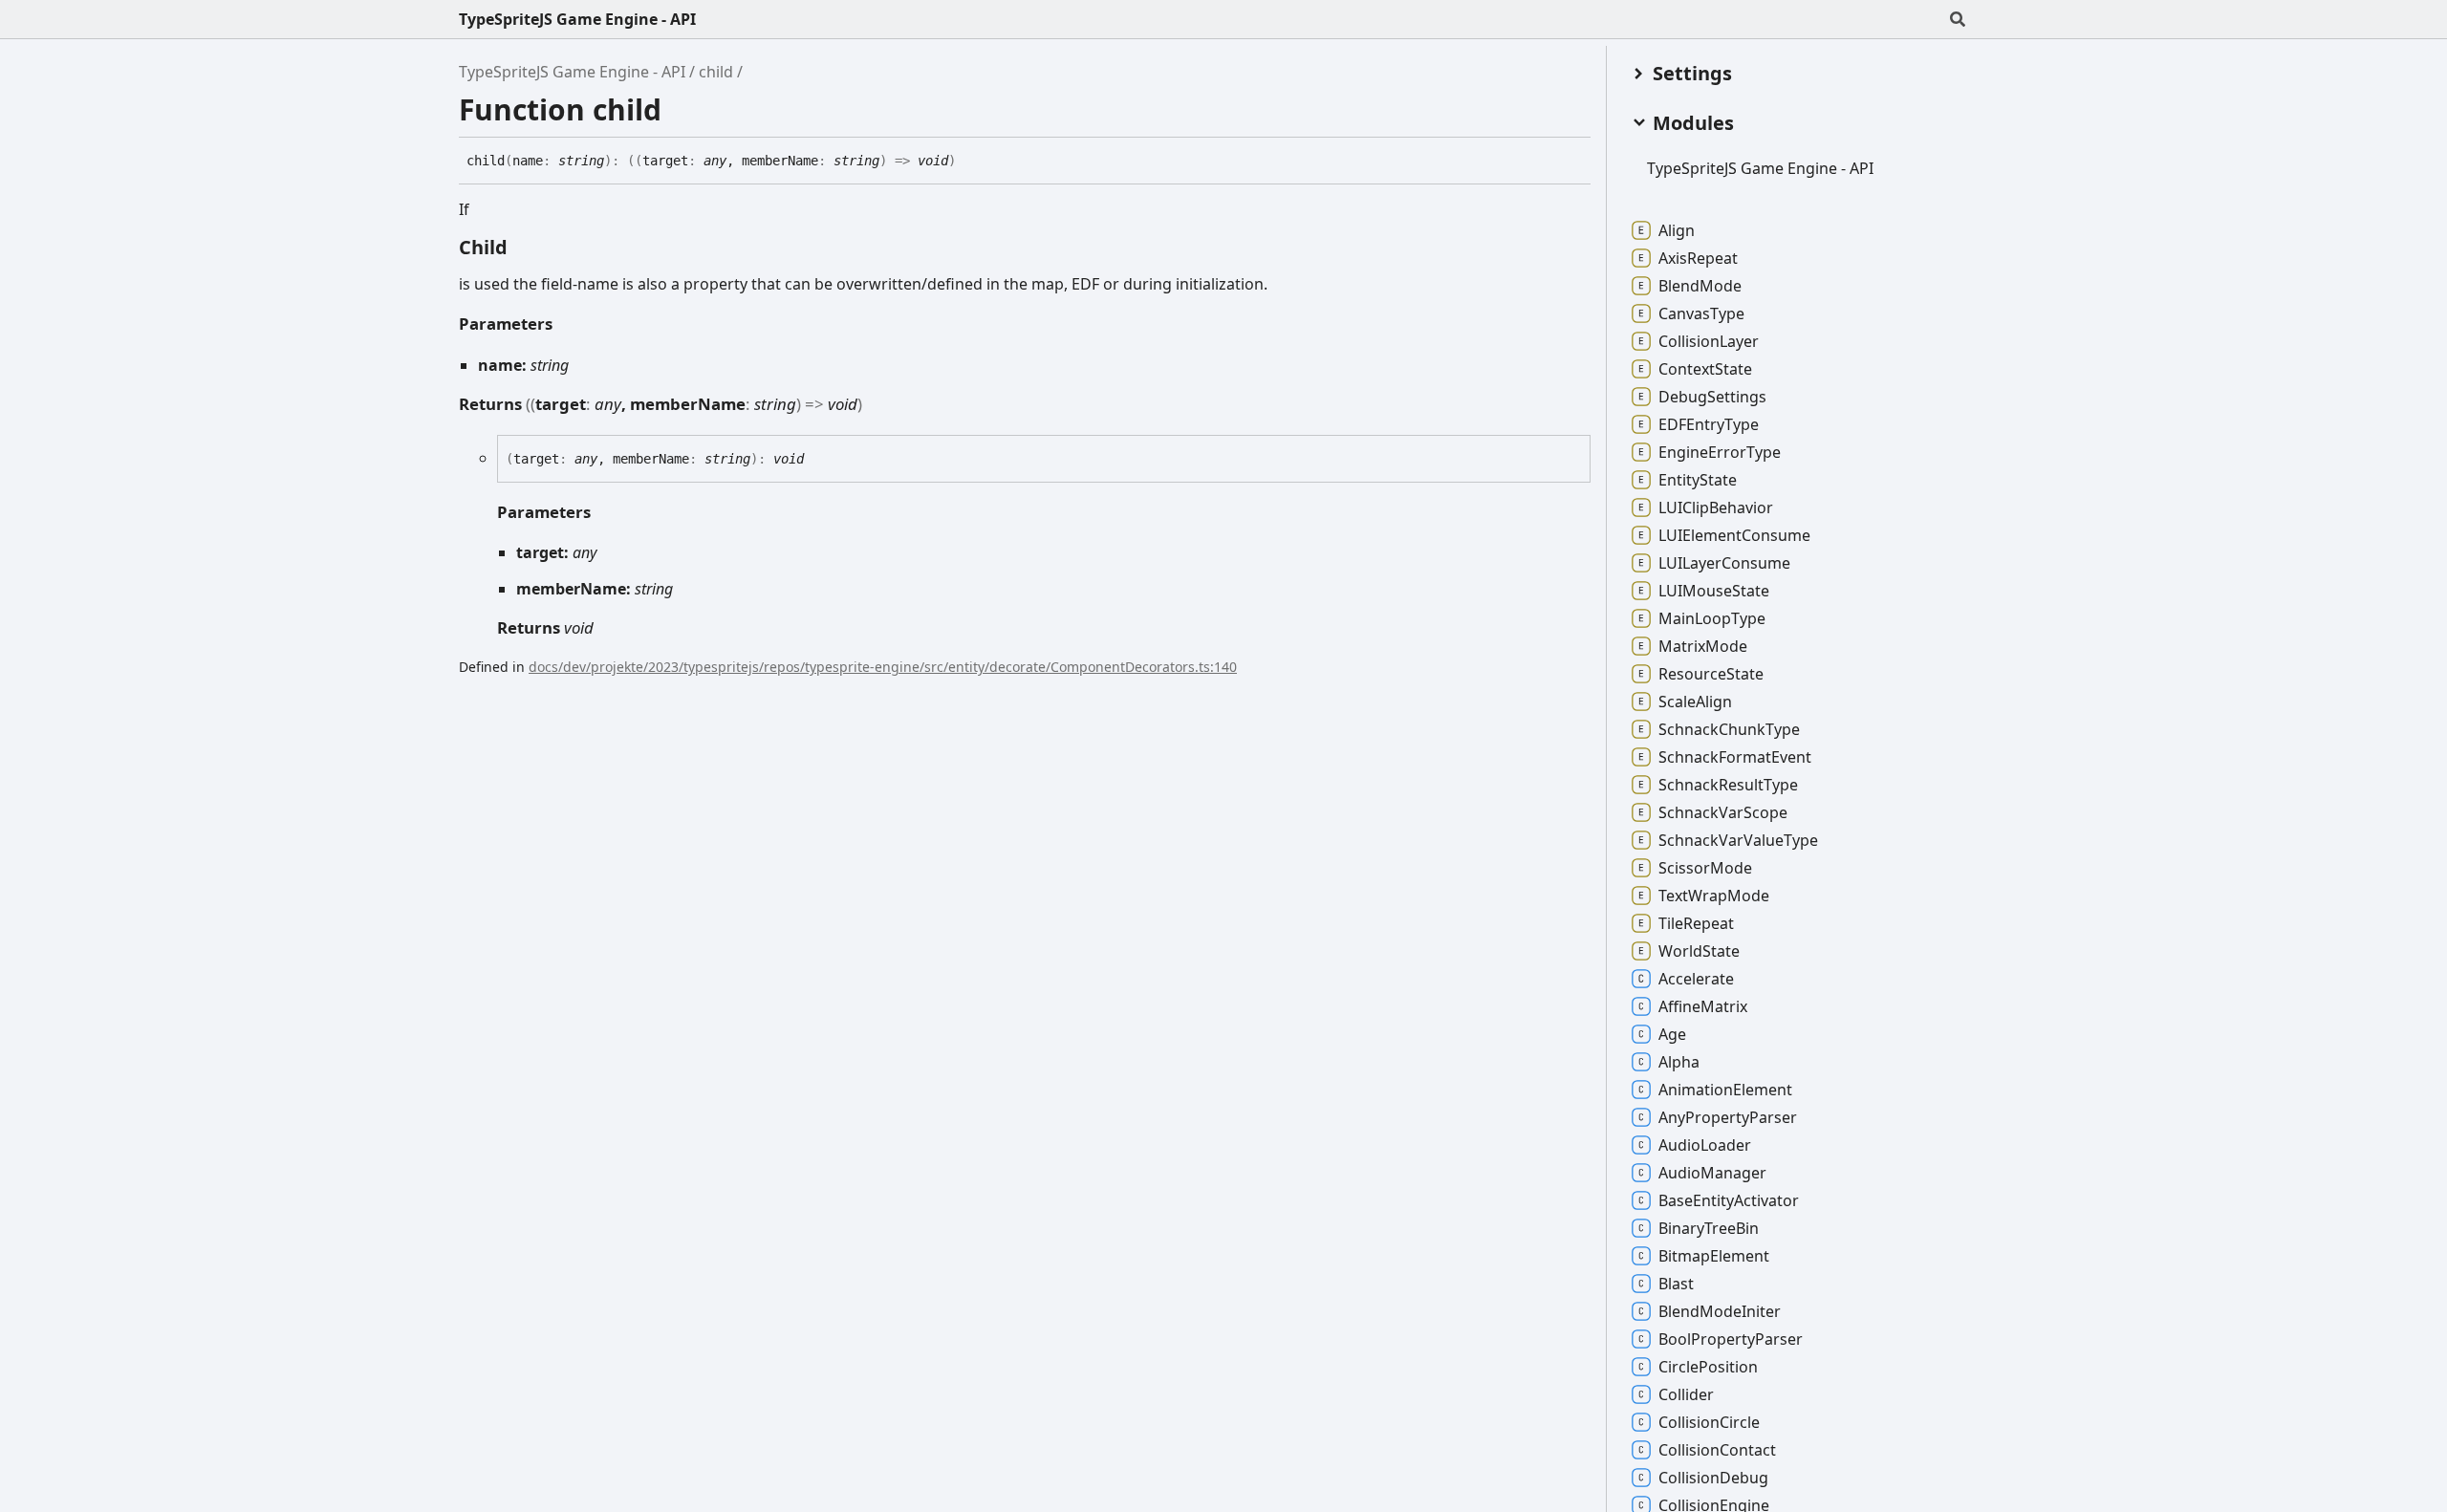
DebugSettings (1712, 397)
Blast (1676, 1284)
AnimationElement (1725, 1090)
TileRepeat (1696, 923)
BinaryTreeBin (1709, 1228)
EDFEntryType (1709, 424)
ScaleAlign (1695, 702)
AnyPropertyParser (1728, 1117)
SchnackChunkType (1729, 729)
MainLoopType (1712, 618)
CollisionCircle (1709, 1422)
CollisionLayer (1709, 341)
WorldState (1699, 951)
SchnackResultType (1728, 785)
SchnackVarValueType (1738, 840)
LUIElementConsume (1734, 535)
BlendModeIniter (1720, 1311)
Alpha (1679, 1062)
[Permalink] (970, 162)
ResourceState (1711, 674)
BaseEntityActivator (1729, 1200)
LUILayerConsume (1724, 563)
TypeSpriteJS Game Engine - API (577, 19)
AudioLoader (1705, 1145)
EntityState (1698, 480)
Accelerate (1696, 979)
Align (1677, 230)
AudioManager (1712, 1173)
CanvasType (1701, 313)
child (716, 72)
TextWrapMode (1714, 896)
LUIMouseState (1714, 591)
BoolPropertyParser (1731, 1339)
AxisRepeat (1698, 258)
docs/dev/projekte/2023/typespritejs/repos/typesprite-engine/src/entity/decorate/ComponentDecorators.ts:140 (883, 667)
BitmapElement (1714, 1256)
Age (1672, 1034)
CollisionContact (1717, 1450)
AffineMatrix (1703, 1006)
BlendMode (1700, 286)
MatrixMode (1703, 646)
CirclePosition (1708, 1367)
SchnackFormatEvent (1735, 757)
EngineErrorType (1720, 452)
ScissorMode (1705, 868)
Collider (1686, 1394)
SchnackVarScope (1723, 812)
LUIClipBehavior (1716, 508)
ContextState (1705, 369)
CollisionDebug (1713, 1478)
